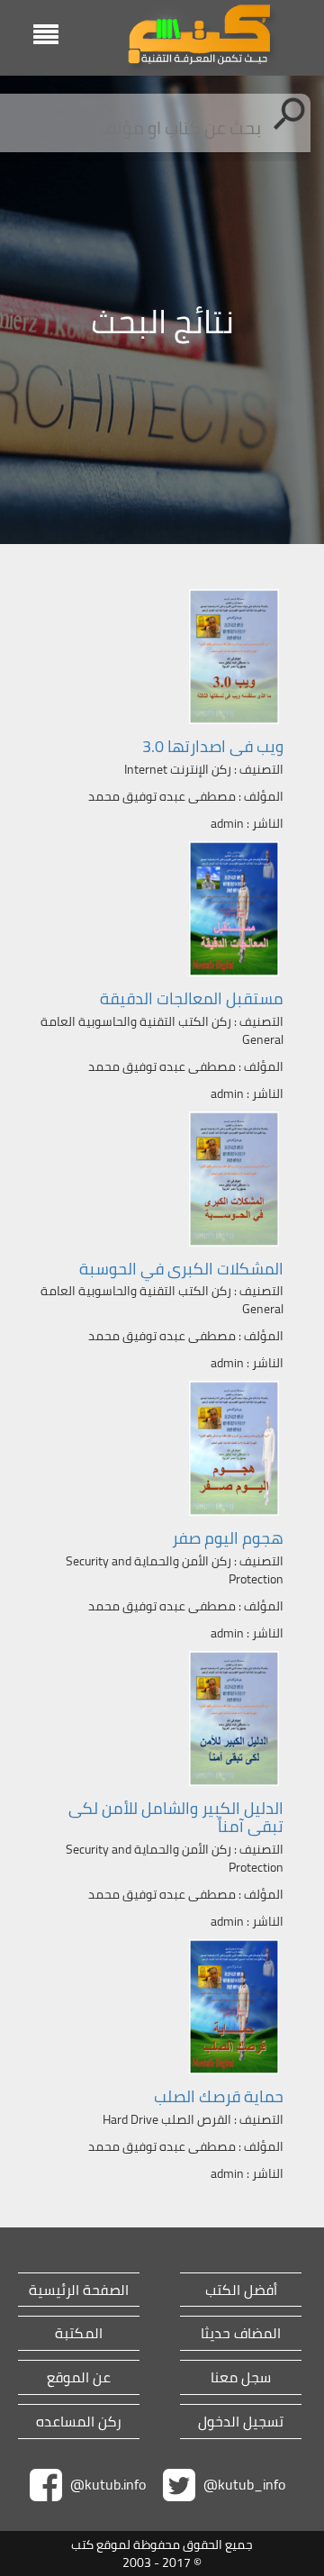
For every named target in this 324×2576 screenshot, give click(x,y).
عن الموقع (79, 2377)
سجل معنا (241, 2377)
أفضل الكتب (241, 2290)
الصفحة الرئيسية (79, 2290)
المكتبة (79, 2333)
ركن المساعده (79, 2422)
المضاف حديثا (241, 2333)
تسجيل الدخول (241, 2422)
